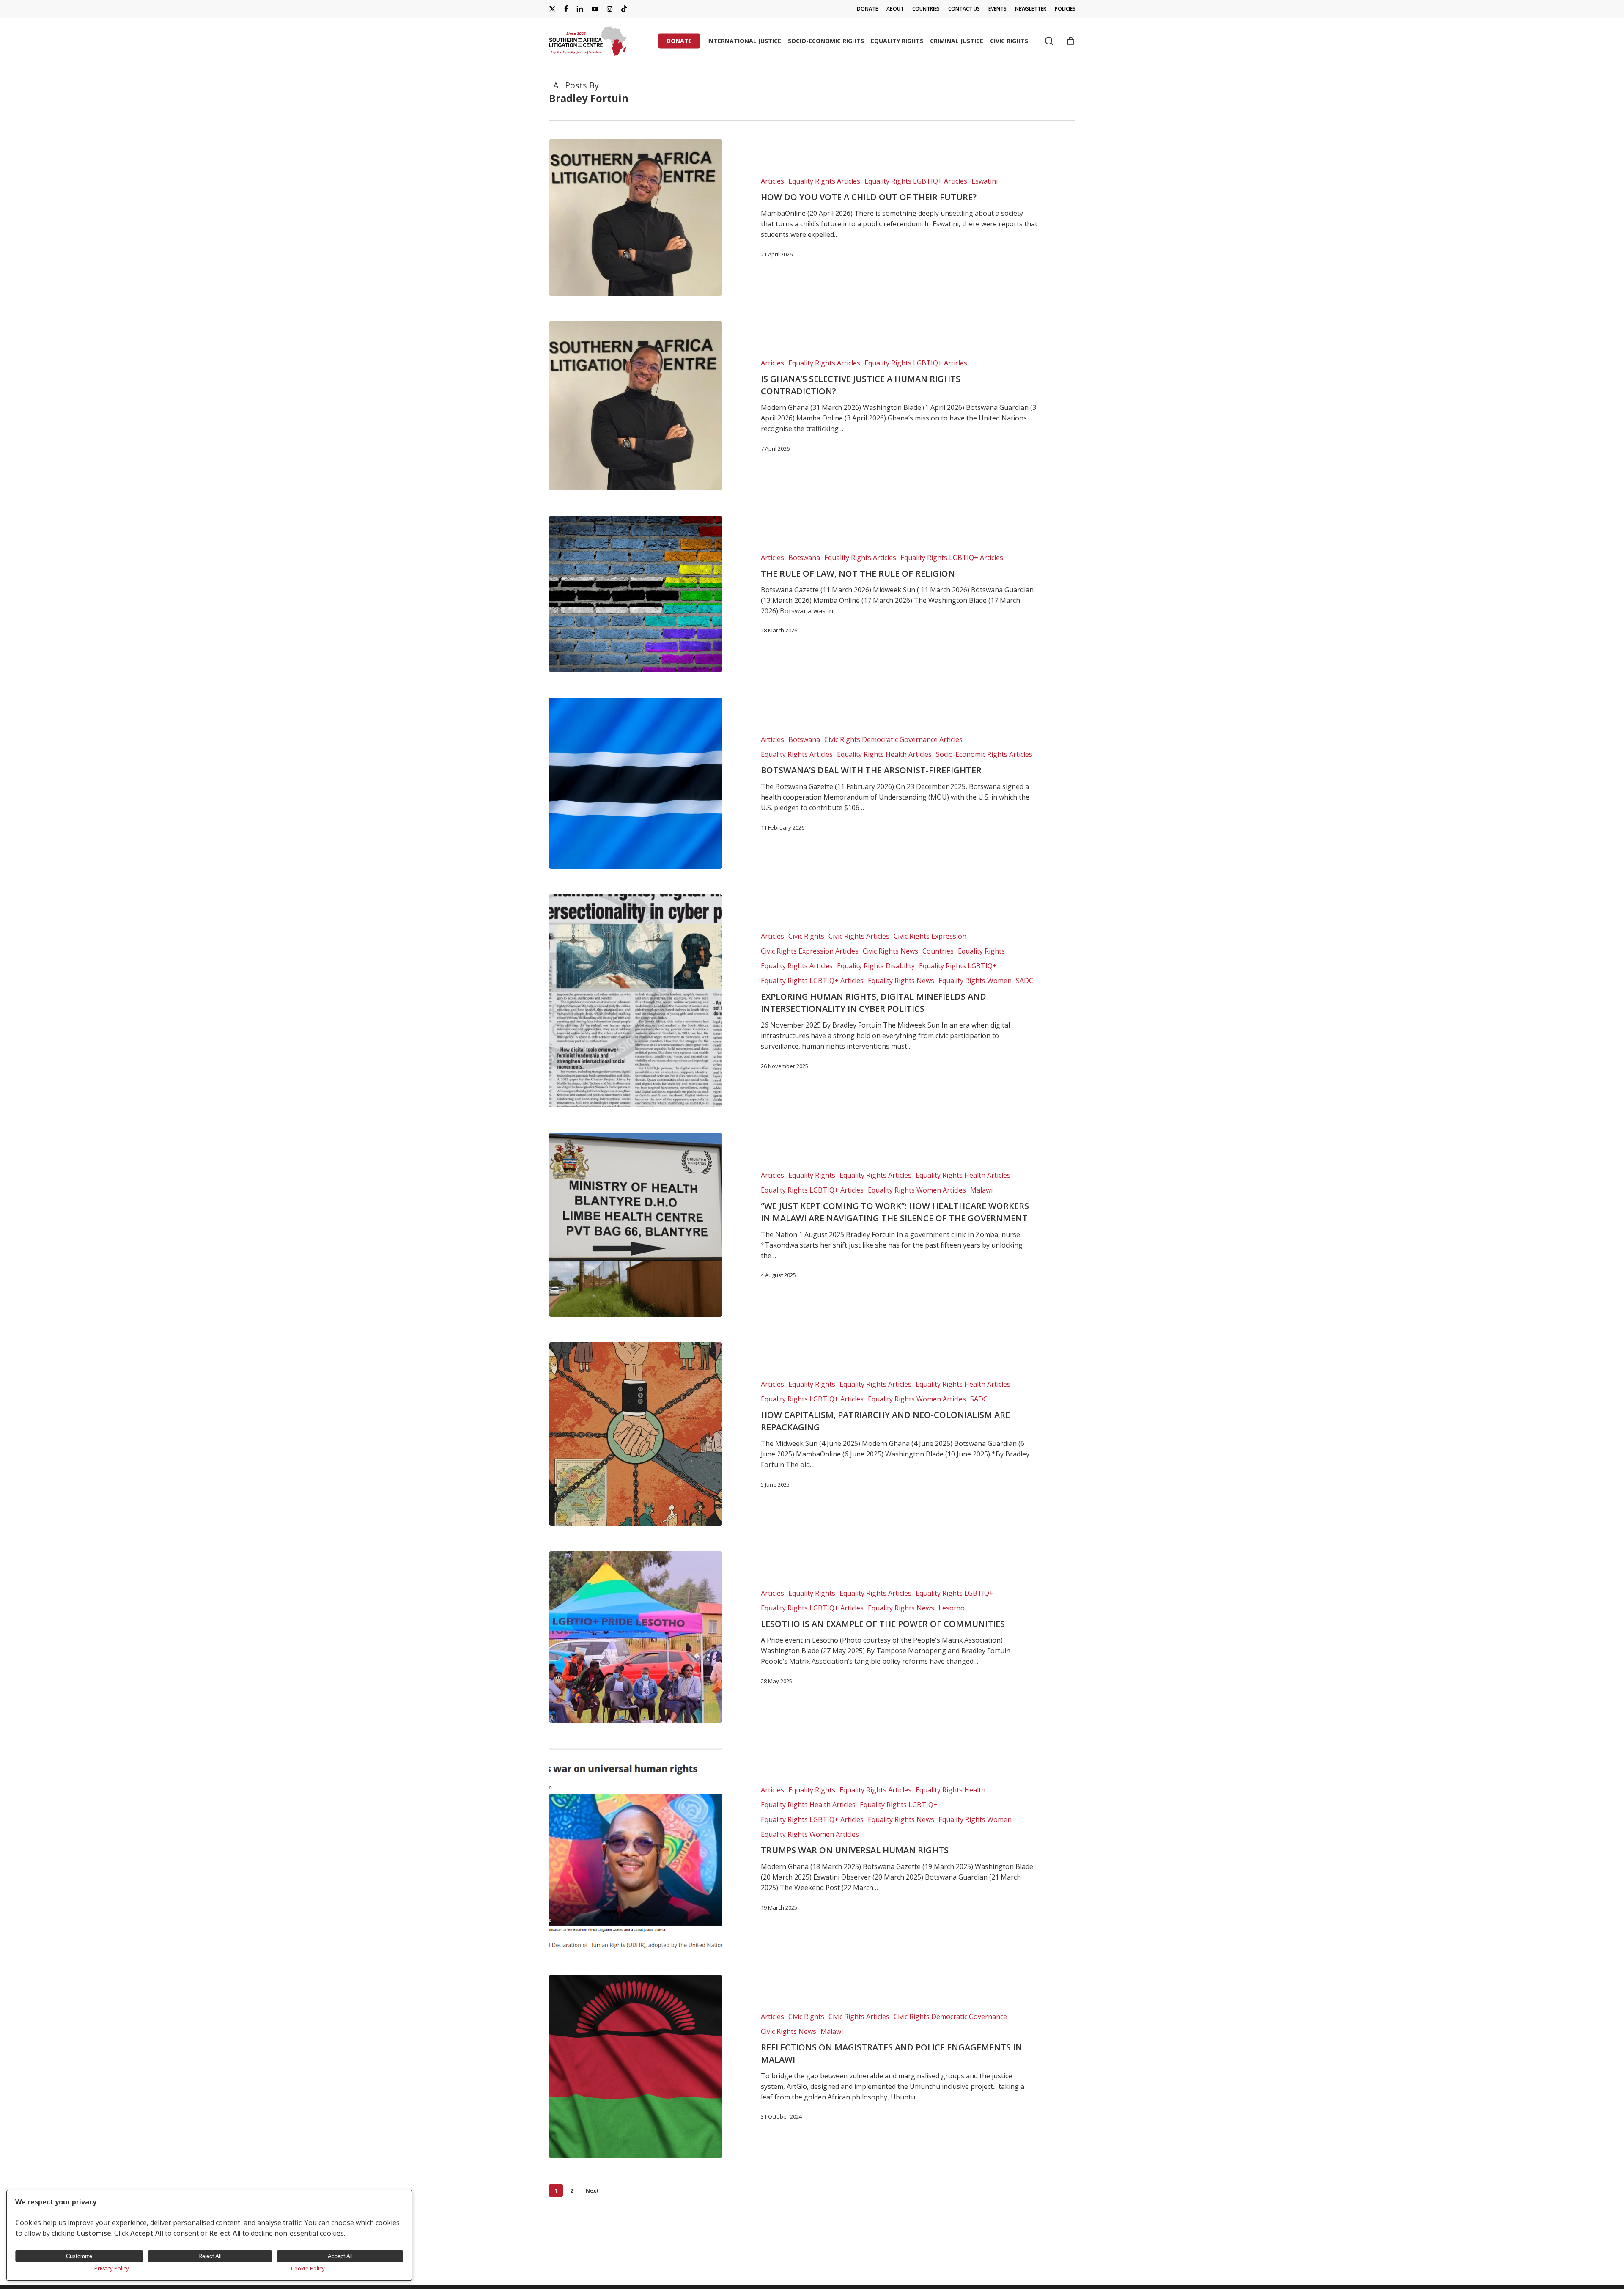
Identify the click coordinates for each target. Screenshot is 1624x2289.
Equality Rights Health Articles (884, 754)
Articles (772, 181)
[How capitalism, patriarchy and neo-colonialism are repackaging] (636, 1434)
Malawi (981, 1190)
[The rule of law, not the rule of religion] (636, 594)
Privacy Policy (112, 2268)
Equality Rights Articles (824, 181)
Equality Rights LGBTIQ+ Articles (916, 181)
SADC (1025, 981)
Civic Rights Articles (859, 936)
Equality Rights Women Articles (917, 1190)
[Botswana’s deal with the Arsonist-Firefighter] (636, 783)
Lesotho (952, 1608)
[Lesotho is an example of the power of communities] (636, 1637)
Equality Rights (981, 951)
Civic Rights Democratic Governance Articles (893, 739)
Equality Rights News (901, 981)
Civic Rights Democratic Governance (950, 2017)
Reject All (210, 2256)
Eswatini (985, 181)
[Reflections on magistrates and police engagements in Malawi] (636, 2066)
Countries (938, 951)
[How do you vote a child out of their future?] (636, 217)
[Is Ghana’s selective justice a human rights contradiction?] (636, 405)
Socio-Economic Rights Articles (984, 754)
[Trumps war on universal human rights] (636, 1848)
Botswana (804, 558)
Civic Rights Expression (930, 936)
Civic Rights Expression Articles (810, 951)
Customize (79, 2256)
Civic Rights (806, 936)
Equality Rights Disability (876, 966)
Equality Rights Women (975, 981)
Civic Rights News (890, 951)
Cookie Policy (308, 2268)
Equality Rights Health (951, 1790)
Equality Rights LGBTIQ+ (958, 966)
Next (592, 2191)
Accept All (340, 2256)
